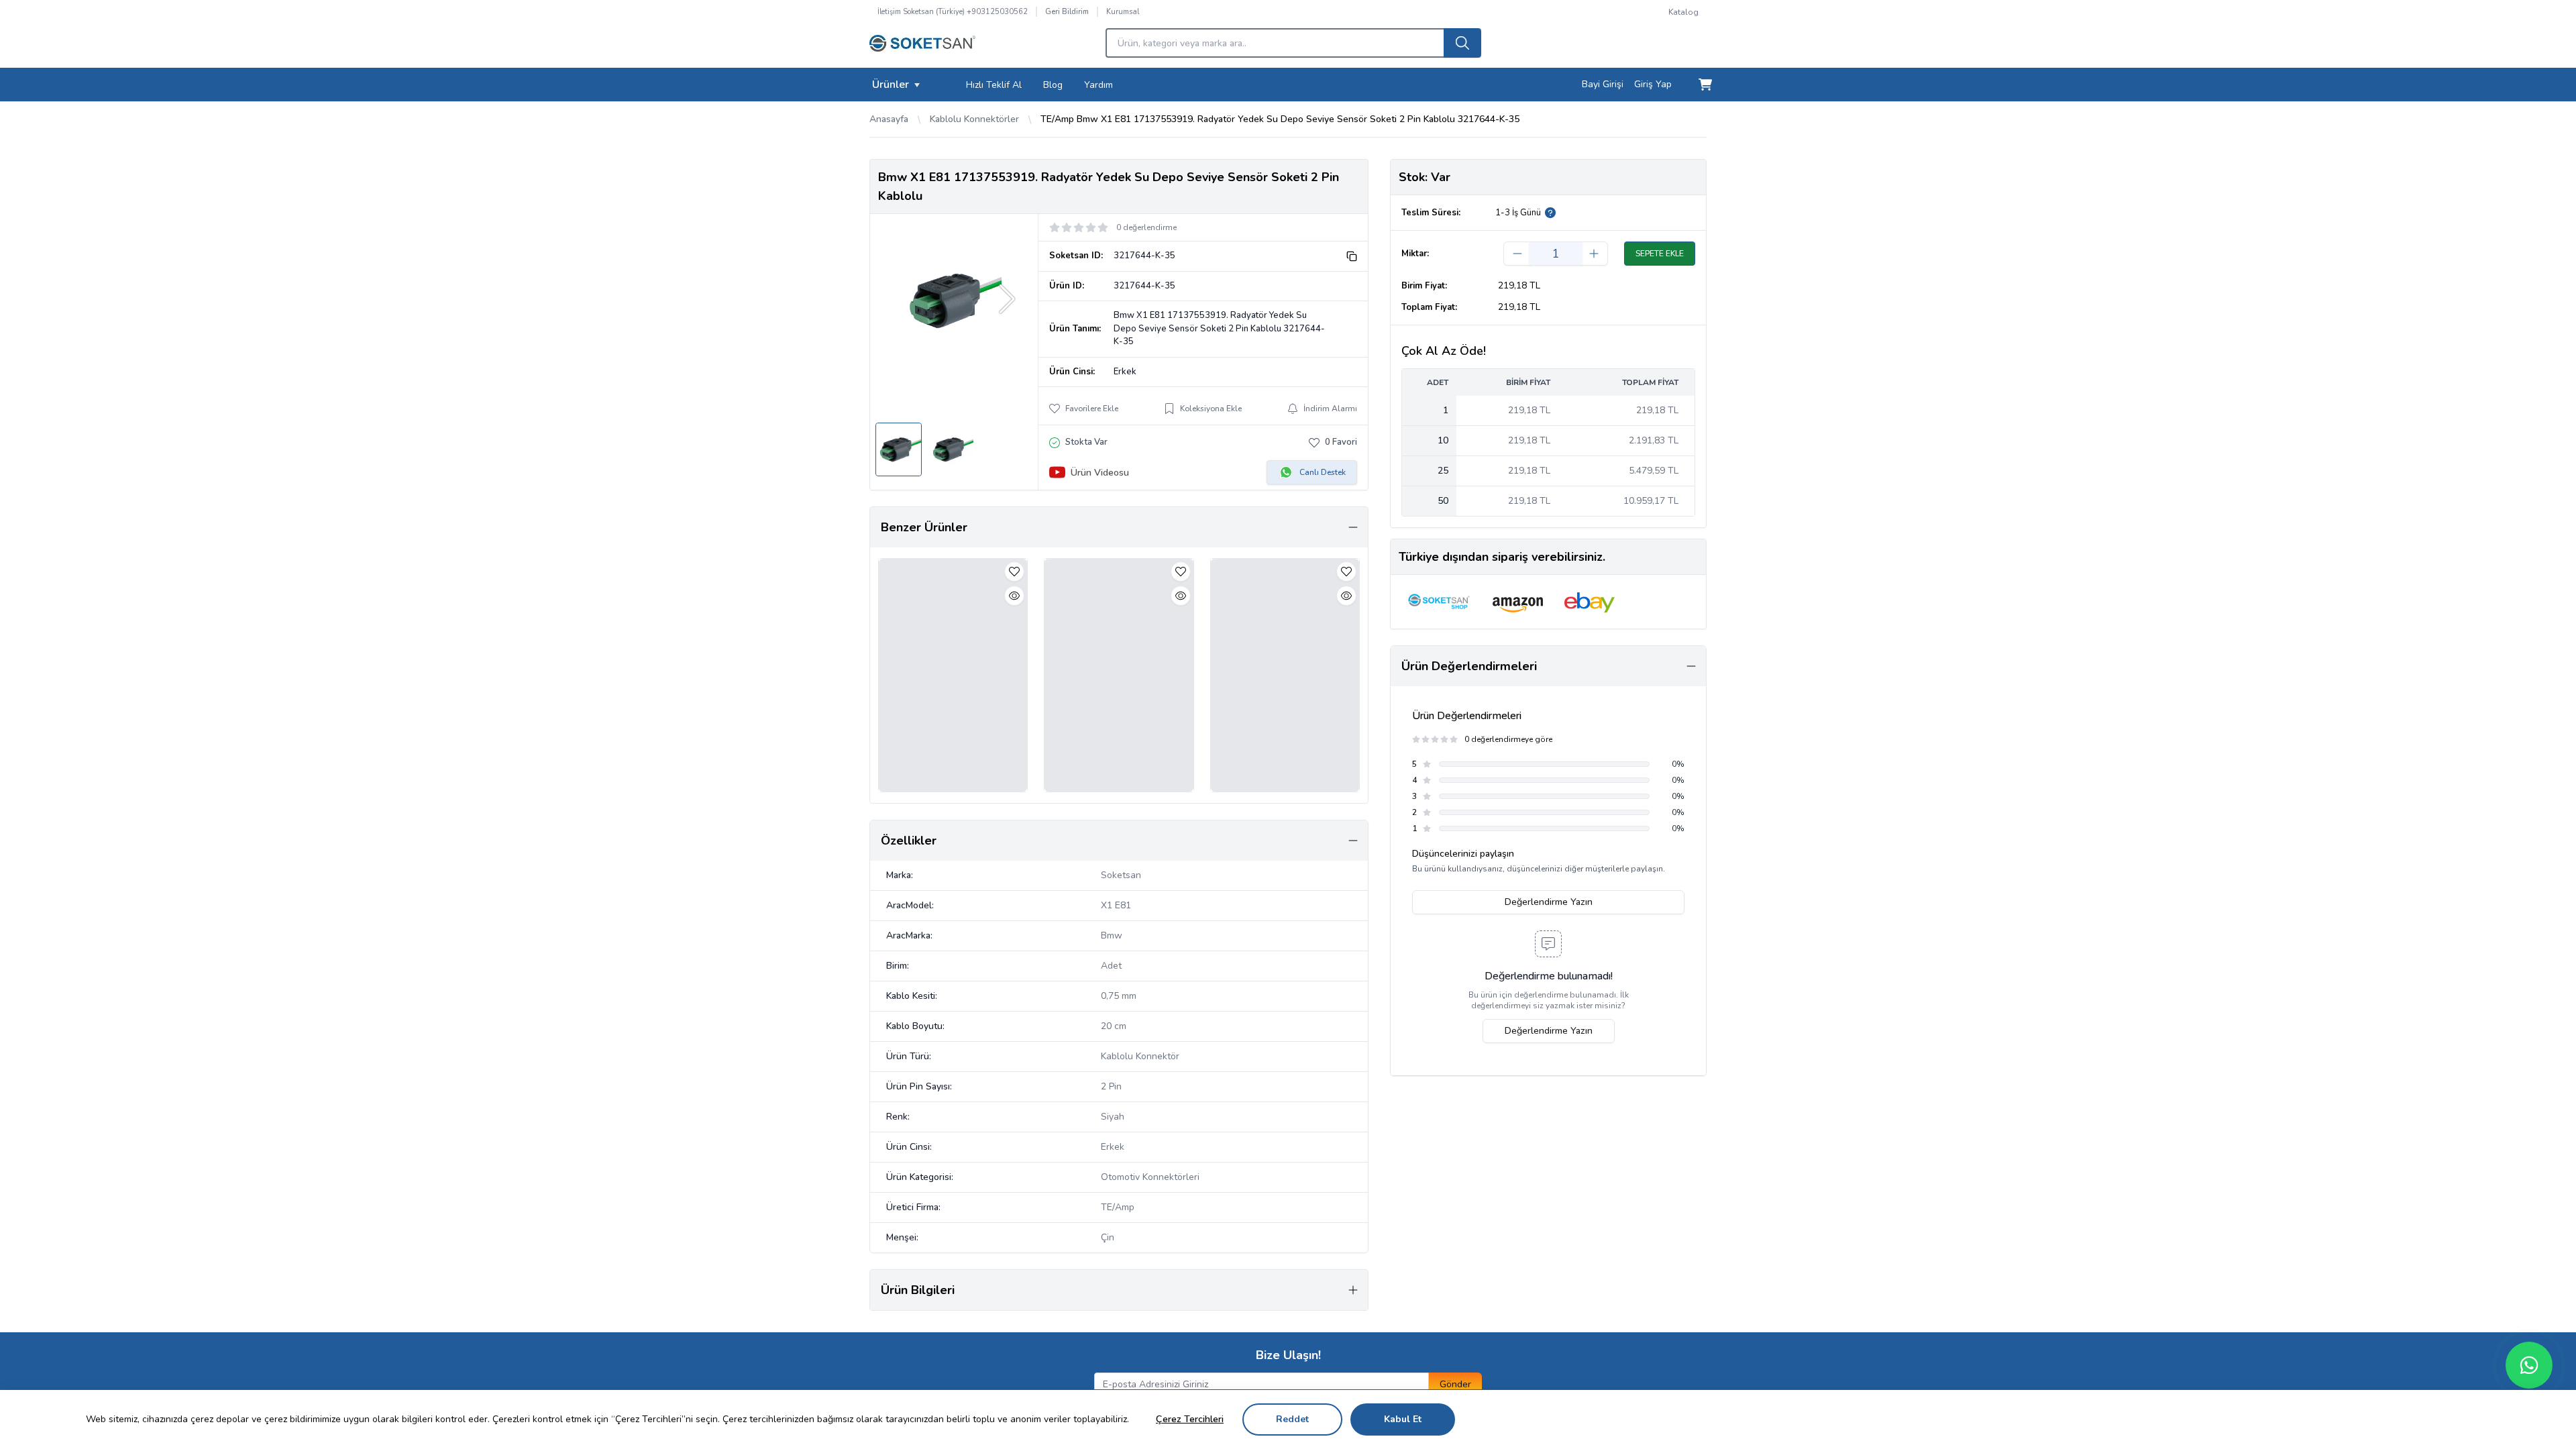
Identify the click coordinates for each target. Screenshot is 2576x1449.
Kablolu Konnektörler (974, 119)
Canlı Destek (1323, 472)
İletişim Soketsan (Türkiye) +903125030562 (953, 12)
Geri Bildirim (1067, 12)
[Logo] (922, 47)
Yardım (1098, 85)
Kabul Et (1403, 1419)
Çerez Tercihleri (1190, 1419)
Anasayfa (889, 119)
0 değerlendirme (1146, 227)
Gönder (1455, 1384)
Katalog (1683, 12)
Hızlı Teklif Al (994, 85)
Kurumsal (1123, 12)
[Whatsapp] (2529, 1365)
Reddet (1292, 1419)
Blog (1053, 85)
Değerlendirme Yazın (1549, 902)
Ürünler (891, 85)
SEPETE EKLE (1660, 254)
